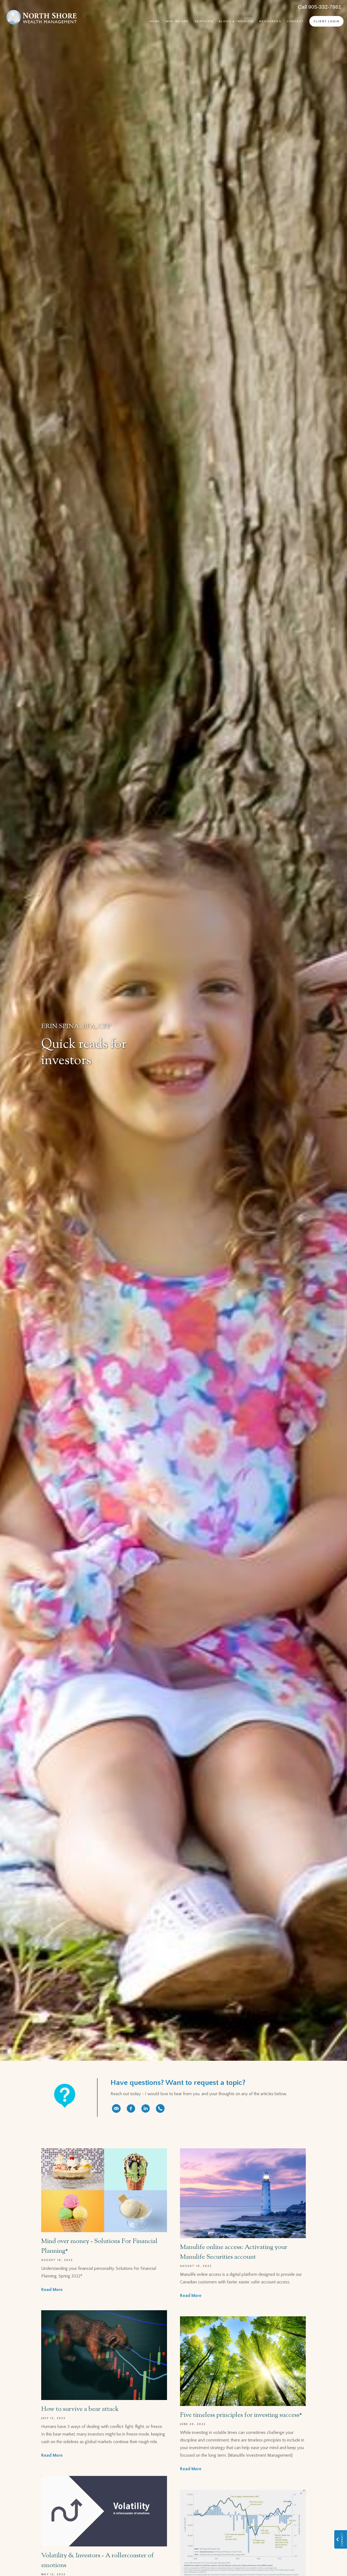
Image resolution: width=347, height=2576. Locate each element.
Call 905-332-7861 (320, 7)
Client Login (327, 21)
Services (204, 21)
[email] (116, 2108)
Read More (52, 2290)
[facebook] (131, 2108)
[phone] (160, 2108)
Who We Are (177, 21)
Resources (270, 21)
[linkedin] (146, 2108)
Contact (295, 21)
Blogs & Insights (236, 21)
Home (155, 21)
